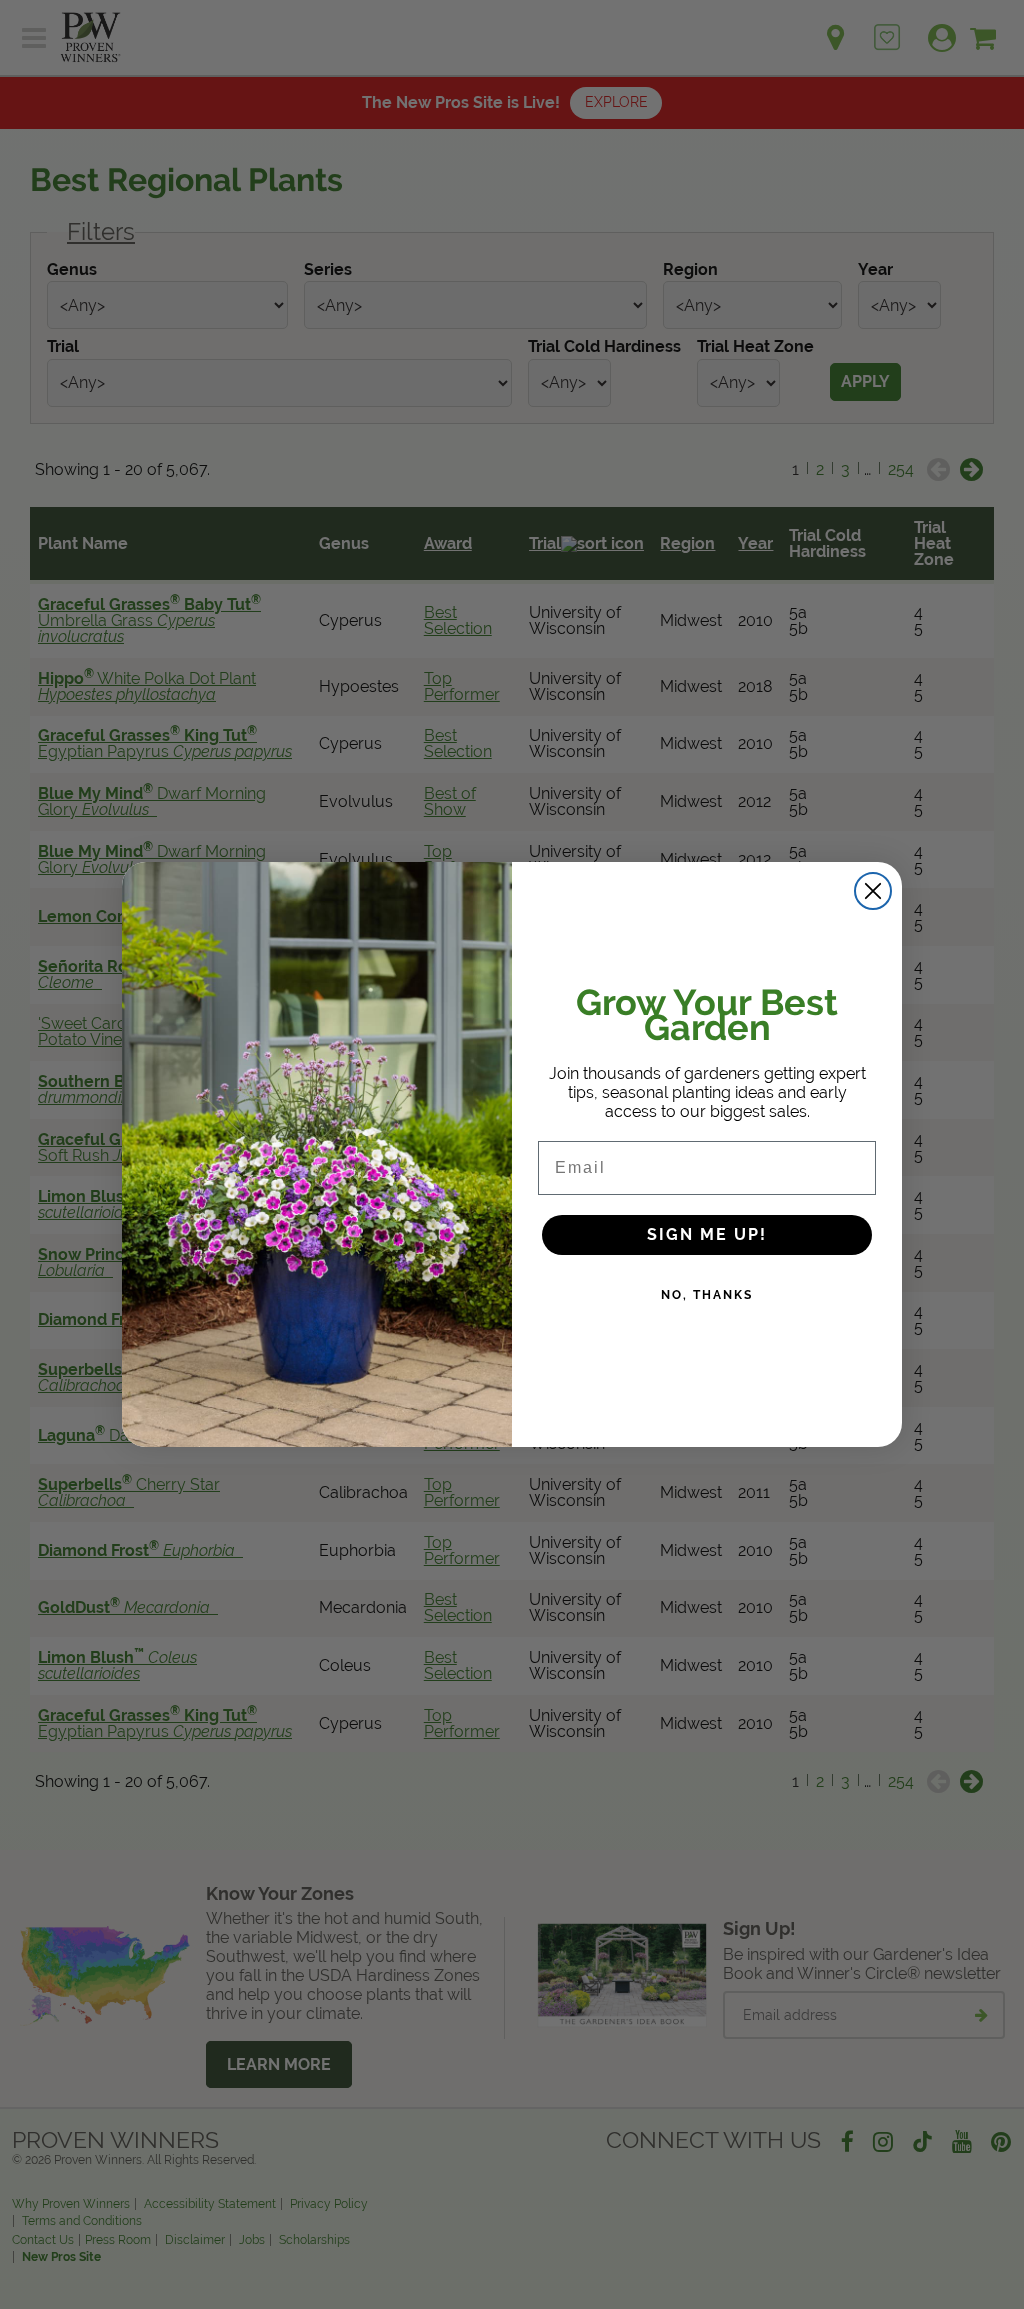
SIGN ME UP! (707, 1234)
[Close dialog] (873, 891)
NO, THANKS (707, 1295)
